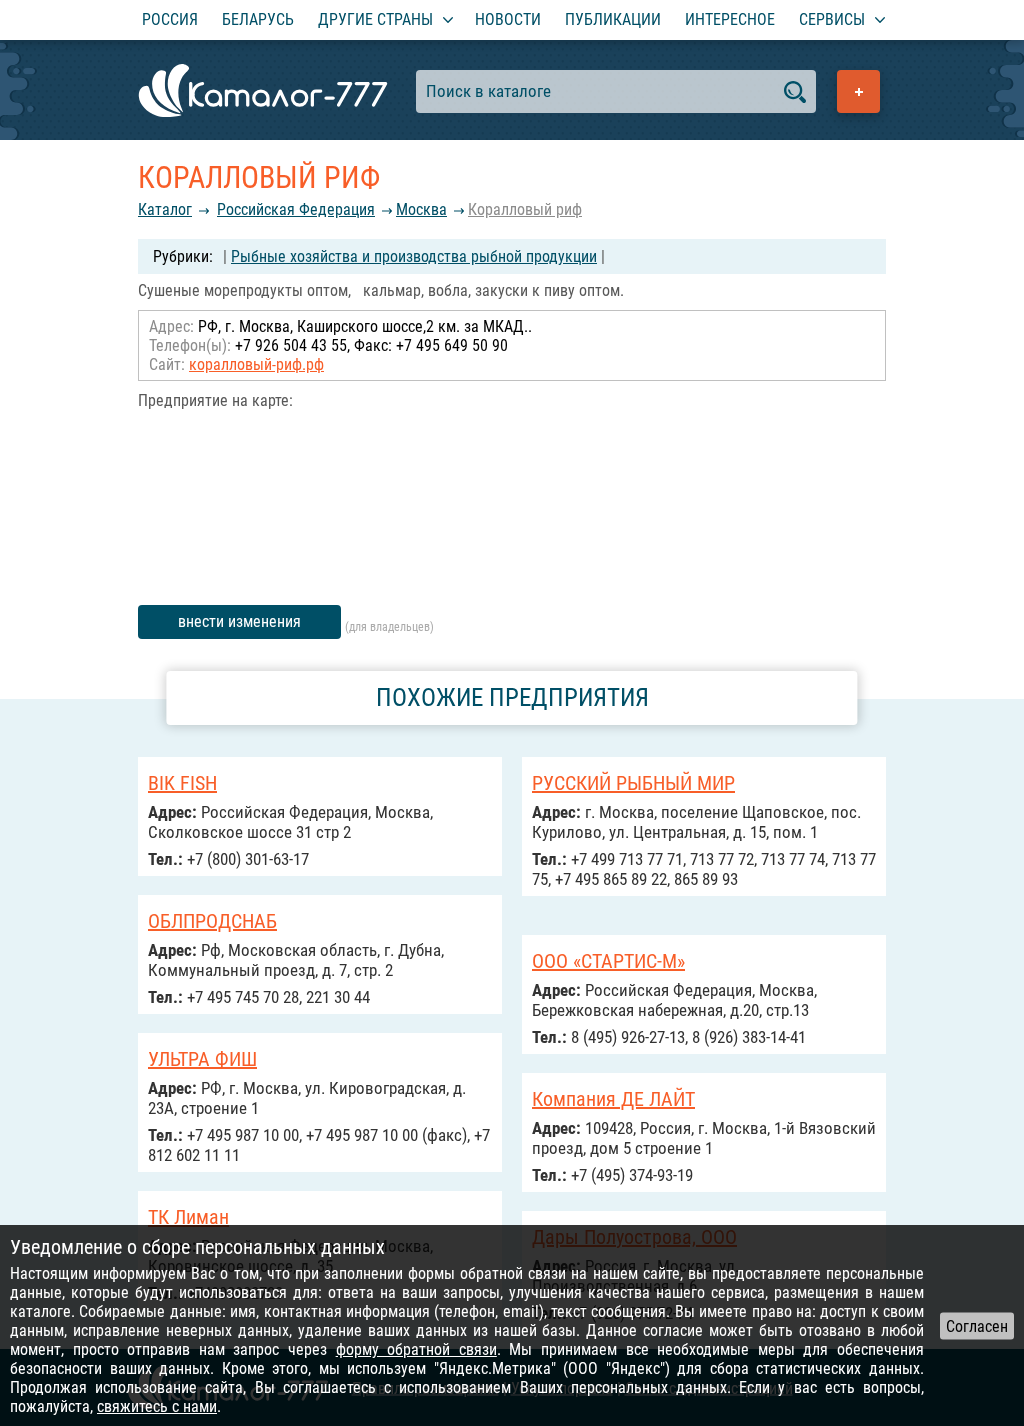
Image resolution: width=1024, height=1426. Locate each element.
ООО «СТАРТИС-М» (608, 961)
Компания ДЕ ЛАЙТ (613, 1099)
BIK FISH (182, 783)
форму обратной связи (416, 1349)
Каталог (165, 209)
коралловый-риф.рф (256, 364)
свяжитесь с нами (157, 1406)
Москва (421, 209)
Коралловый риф (525, 209)
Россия (170, 19)
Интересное (730, 19)
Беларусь (258, 19)
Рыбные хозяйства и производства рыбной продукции (414, 256)
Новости (508, 19)
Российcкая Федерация (296, 209)
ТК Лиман (188, 1217)
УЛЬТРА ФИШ (202, 1059)
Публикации (613, 19)
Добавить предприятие (858, 91)
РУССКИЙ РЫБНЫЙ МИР (633, 783)
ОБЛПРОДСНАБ (212, 921)
